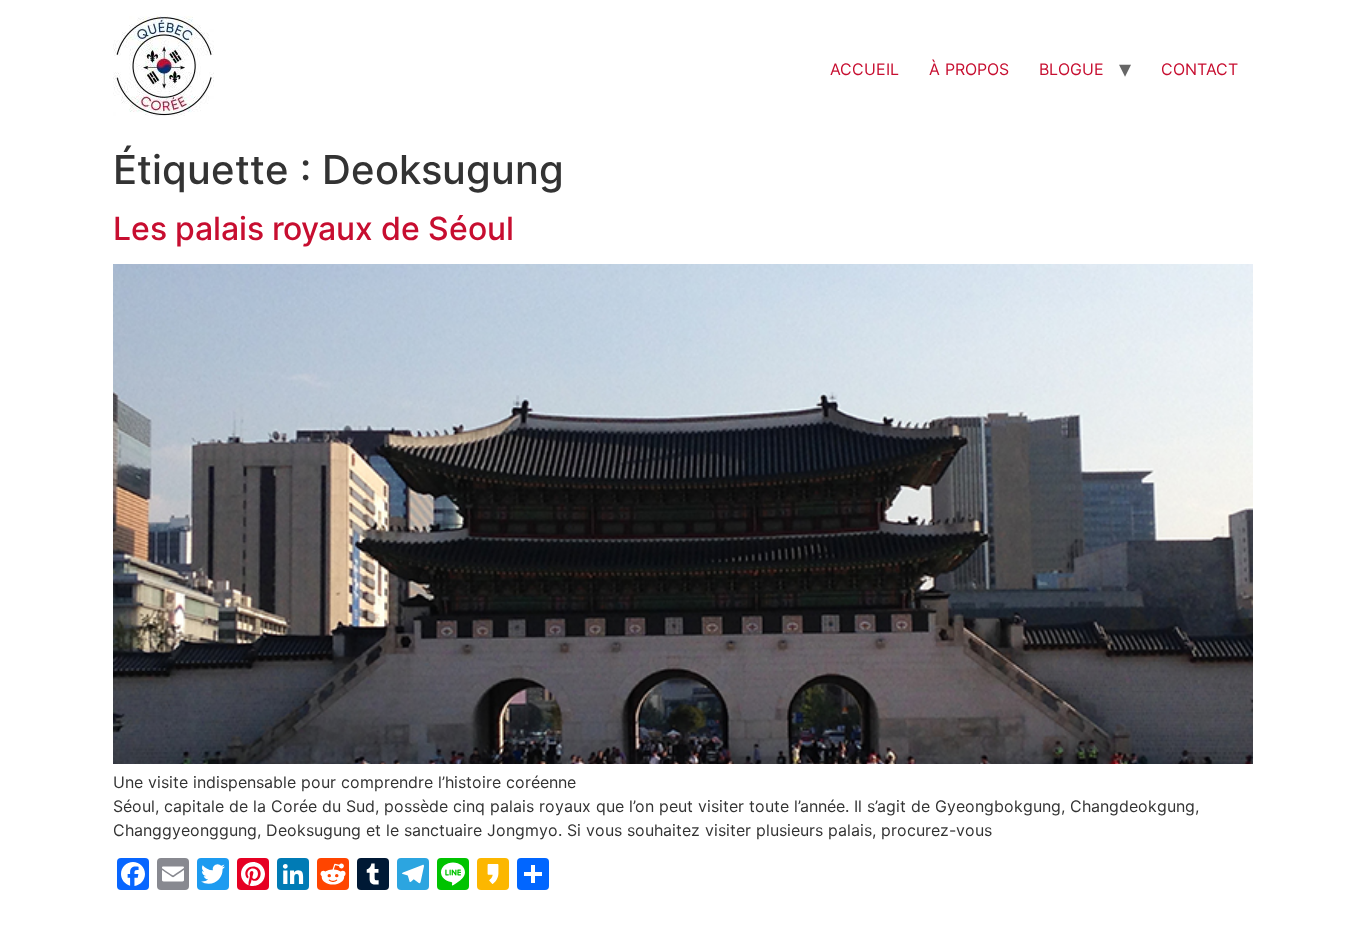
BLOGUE (1071, 69)
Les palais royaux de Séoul (313, 228)
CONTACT (1199, 69)
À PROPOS (969, 69)
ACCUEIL (864, 69)
